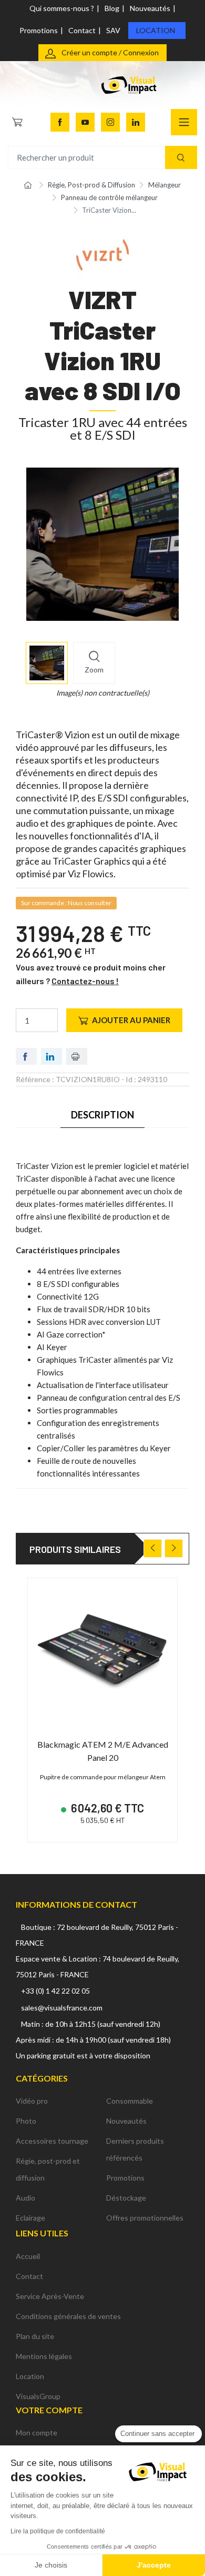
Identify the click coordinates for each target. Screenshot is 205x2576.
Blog (112, 8)
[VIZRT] (102, 254)
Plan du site (35, 2336)
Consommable (130, 2101)
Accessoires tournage (52, 2141)
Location (156, 30)
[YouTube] (85, 122)
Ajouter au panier (131, 1020)
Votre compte (49, 2410)
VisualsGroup (38, 2396)
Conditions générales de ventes (68, 2316)
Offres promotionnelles (145, 2218)
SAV (113, 30)
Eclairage (30, 2218)
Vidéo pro (32, 2101)
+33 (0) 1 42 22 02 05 (55, 1991)
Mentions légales (44, 2356)
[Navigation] (184, 122)
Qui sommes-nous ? (62, 8)
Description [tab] (103, 1115)
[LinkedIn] (136, 122)
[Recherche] (181, 158)
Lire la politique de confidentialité (58, 2531)
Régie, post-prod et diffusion (48, 2169)
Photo (26, 2121)
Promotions (39, 30)
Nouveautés (150, 8)
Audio (25, 2198)
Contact (82, 30)
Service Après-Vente (50, 2296)
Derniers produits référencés (135, 2149)
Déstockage (126, 2198)
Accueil (28, 2256)
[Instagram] (110, 122)
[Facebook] (60, 122)
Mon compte (37, 2433)
